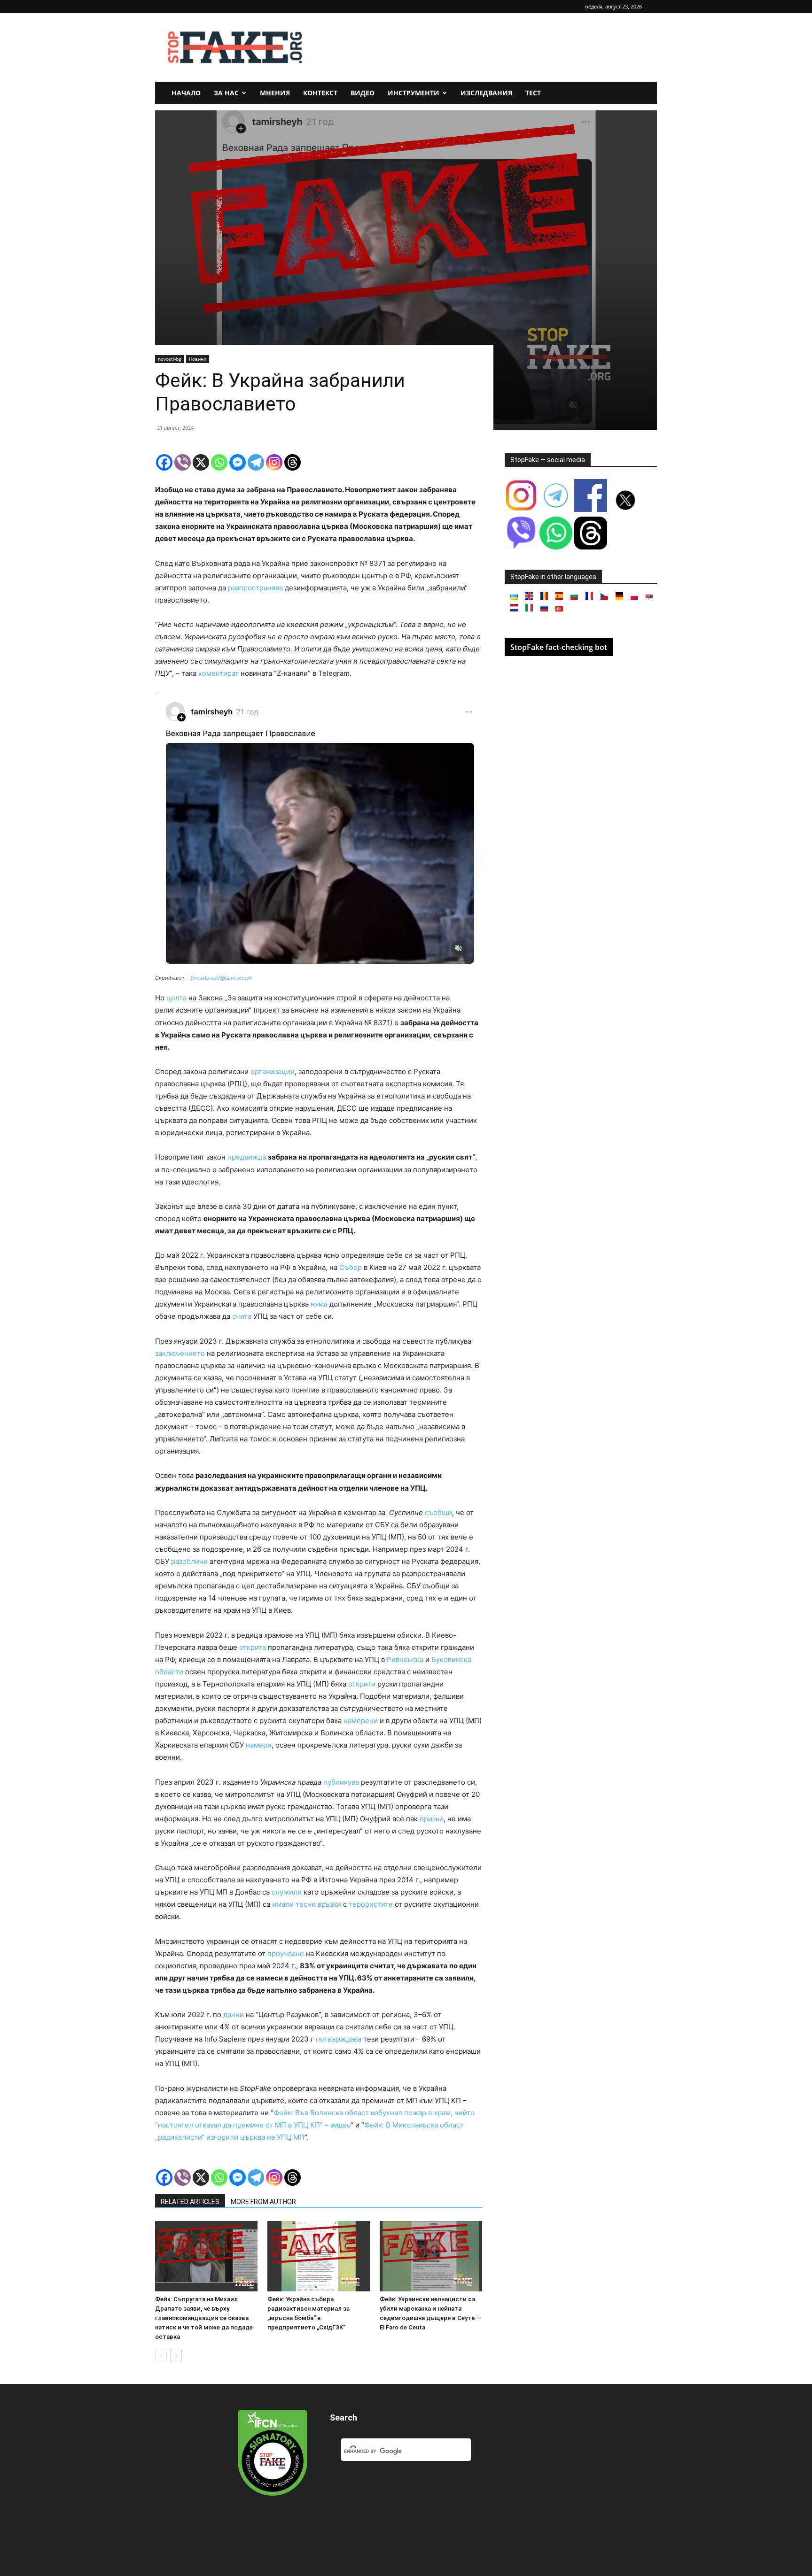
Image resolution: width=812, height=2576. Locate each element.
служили (287, 1892)
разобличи (189, 1561)
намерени (361, 1721)
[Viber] (183, 462)
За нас (226, 93)
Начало (186, 93)
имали (283, 1904)
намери (259, 1745)
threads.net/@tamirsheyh (221, 978)
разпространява (255, 588)
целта (176, 998)
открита (253, 1647)
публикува (341, 1782)
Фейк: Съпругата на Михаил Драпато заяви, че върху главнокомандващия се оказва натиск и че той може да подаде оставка (204, 2318)
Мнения (275, 93)
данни (234, 2015)
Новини (198, 359)
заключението (180, 1353)
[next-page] (176, 2356)
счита (242, 1316)
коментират (219, 673)
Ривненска (406, 1659)
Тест (533, 93)
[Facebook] (164, 462)
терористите (371, 1904)
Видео (363, 93)
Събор (351, 1267)
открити (362, 1684)
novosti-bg (169, 359)
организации (273, 1071)
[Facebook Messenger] (238, 462)
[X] (201, 462)
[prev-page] (161, 2356)
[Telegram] (256, 462)
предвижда (247, 1157)
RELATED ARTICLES (190, 2202)
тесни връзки (318, 1904)
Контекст (320, 93)
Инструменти (414, 93)
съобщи (438, 1512)
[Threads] (293, 462)
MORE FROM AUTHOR (263, 2202)
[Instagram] (274, 462)
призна (432, 1819)
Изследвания (486, 93)
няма (319, 1304)
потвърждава (339, 2039)
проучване (286, 1953)
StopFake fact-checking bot (559, 647)
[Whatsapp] (219, 462)
